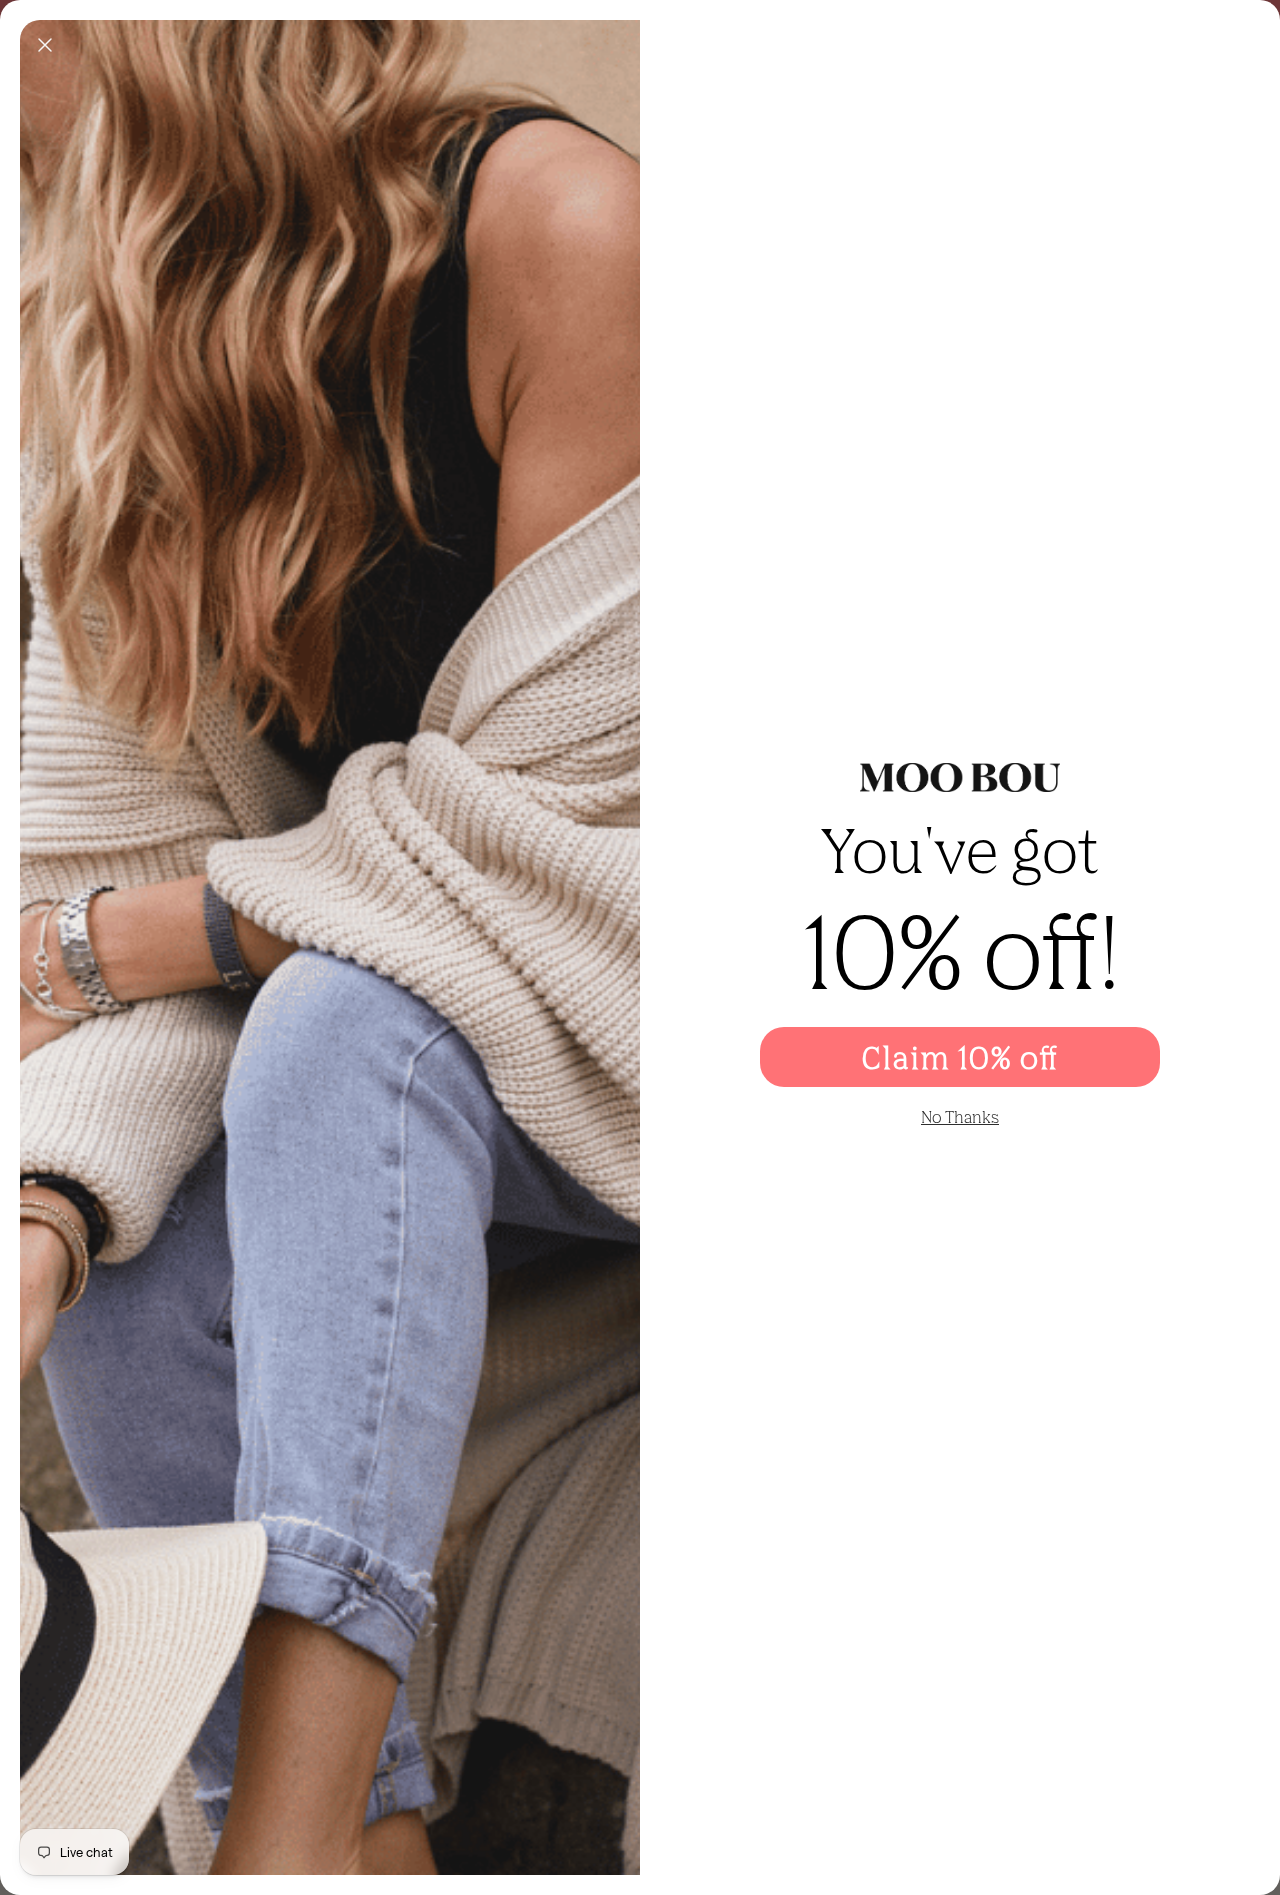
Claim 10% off (960, 1057)
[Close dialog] (45, 45)
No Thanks (960, 1117)
